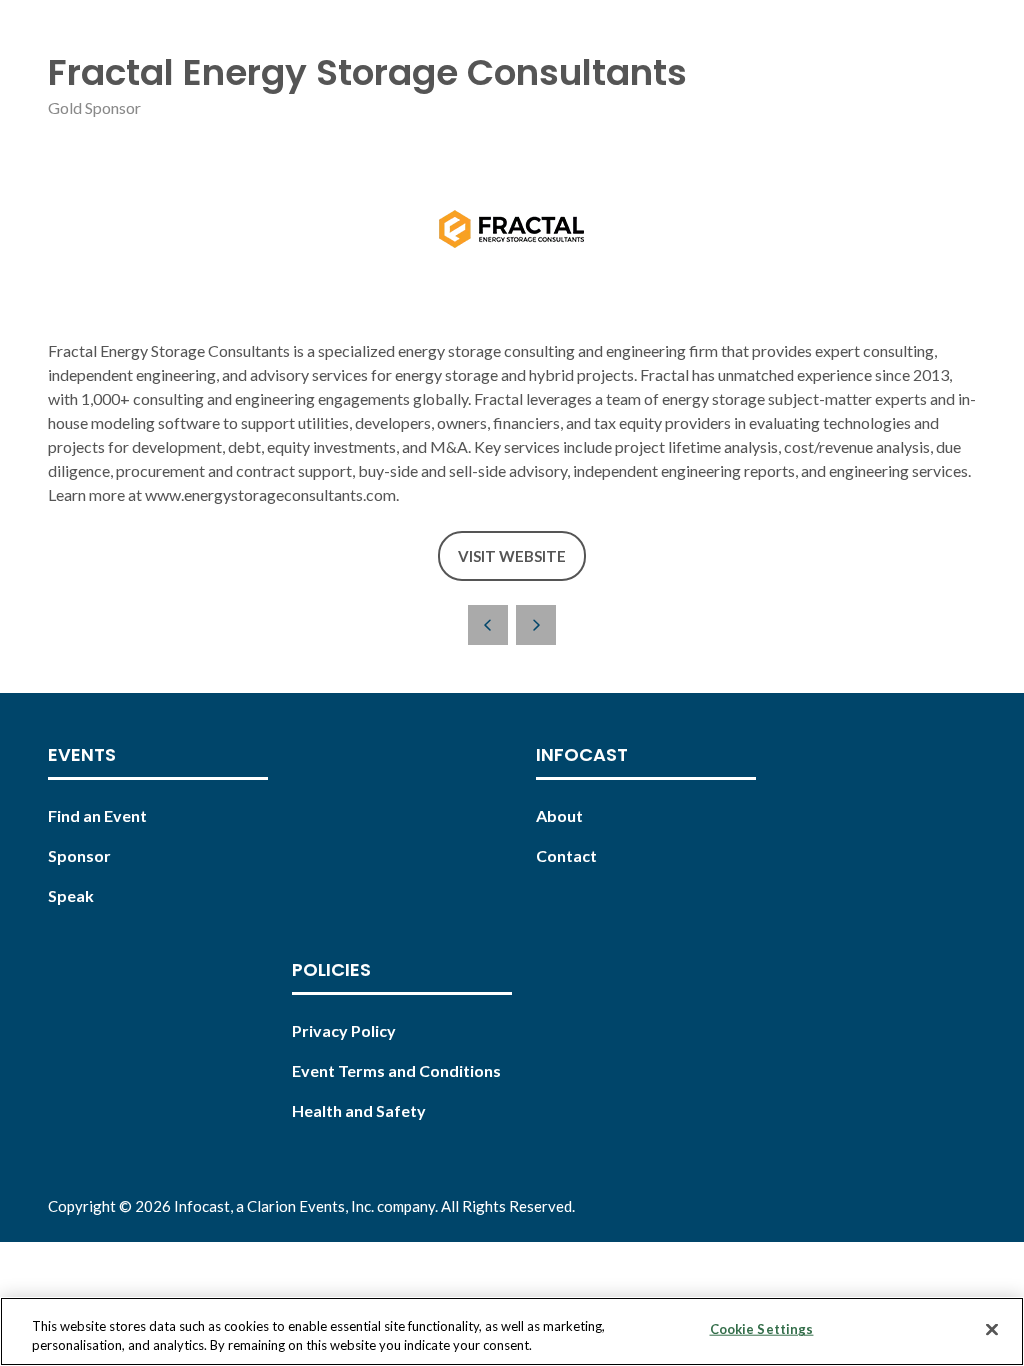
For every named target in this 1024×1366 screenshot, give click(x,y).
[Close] (992, 1330)
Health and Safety (359, 1110)
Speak (71, 895)
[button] (512, 556)
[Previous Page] (488, 625)
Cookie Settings (762, 1329)
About (559, 815)
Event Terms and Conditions (396, 1070)
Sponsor (79, 855)
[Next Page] (536, 625)
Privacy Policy (344, 1030)
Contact (566, 855)
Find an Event (97, 815)
